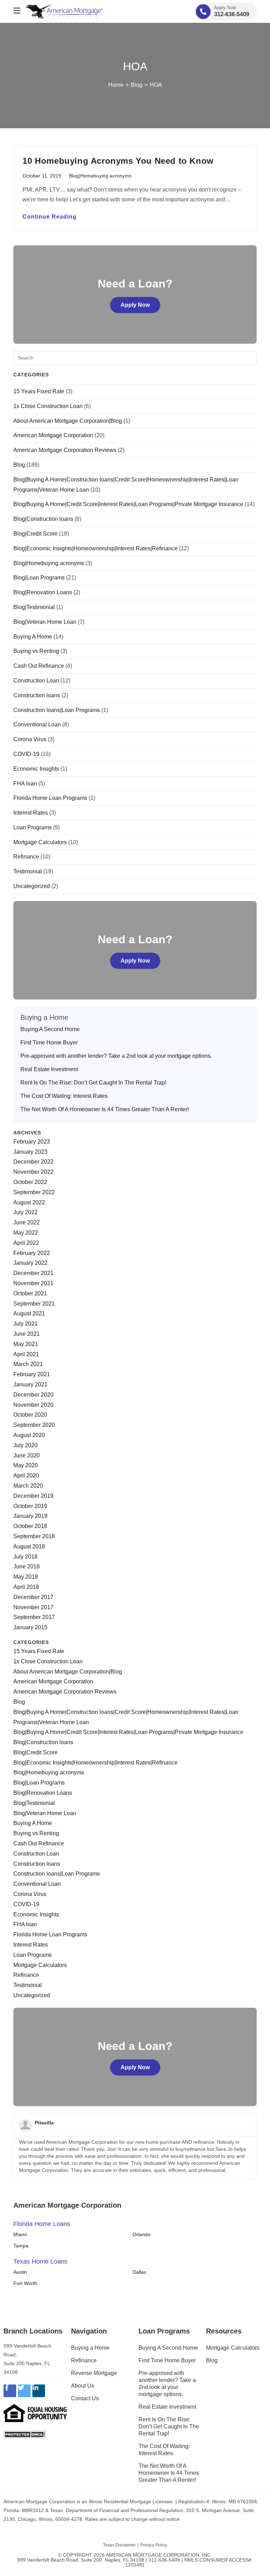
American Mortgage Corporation (53, 435)
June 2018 (27, 1567)
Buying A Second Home (50, 1029)
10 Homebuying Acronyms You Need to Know (118, 161)
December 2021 (33, 1273)
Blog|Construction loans (43, 519)
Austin (20, 2272)
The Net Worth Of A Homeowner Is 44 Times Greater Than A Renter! (105, 1109)
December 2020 (33, 1395)
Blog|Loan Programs (39, 578)
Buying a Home (90, 2348)
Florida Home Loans (42, 2224)
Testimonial (28, 871)
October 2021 (30, 1293)
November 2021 (33, 1283)
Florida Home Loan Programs (50, 798)
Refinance (26, 857)
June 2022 (27, 1222)
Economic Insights (36, 769)
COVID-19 (26, 754)
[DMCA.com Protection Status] (25, 2434)
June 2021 (27, 1334)
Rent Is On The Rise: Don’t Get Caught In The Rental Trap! (93, 1083)
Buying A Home (33, 637)
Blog (19, 465)
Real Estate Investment (49, 1069)
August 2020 (29, 1435)
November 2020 (33, 1405)
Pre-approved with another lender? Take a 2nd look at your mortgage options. (116, 1056)
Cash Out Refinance (39, 666)
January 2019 (30, 1516)
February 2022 (32, 1253)
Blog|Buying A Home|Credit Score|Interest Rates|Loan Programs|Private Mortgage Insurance (128, 504)
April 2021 (26, 1354)
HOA (156, 85)
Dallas (139, 2272)
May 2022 (26, 1233)
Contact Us (85, 2398)
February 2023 (32, 1142)
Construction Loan (36, 681)
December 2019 (33, 1496)
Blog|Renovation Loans (43, 592)
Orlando (142, 2234)
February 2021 (32, 1374)
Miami (20, 2234)
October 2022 (30, 1182)
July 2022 (25, 1212)
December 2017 (33, 1597)
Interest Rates (31, 813)
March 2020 (28, 1486)
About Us (83, 2386)
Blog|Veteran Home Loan (45, 622)
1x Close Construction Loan (48, 406)
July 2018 (25, 1557)
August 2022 (29, 1202)
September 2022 (34, 1192)
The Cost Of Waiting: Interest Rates (64, 1096)
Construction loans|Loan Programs (57, 710)
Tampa (21, 2246)
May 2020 (26, 1465)
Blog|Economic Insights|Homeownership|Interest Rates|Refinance (95, 548)
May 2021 (26, 1344)
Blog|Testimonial (34, 607)
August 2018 (29, 1546)
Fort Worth (25, 2283)
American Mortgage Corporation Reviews (65, 450)
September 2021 (34, 1304)
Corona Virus (30, 739)
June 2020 (27, 1455)
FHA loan (25, 784)
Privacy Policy (154, 2545)
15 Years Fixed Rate (39, 391)
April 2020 (26, 1475)
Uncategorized (32, 886)
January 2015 (30, 1627)
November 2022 (33, 1172)
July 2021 (25, 1324)
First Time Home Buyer (49, 1043)
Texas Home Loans (40, 2261)
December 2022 (33, 1162)
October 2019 (30, 1506)
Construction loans (37, 695)
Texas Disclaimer (119, 2545)
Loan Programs (33, 827)
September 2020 (34, 1425)
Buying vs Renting (36, 651)
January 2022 (30, 1263)
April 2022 (26, 1243)
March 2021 (28, 1364)
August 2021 (29, 1313)
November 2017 (33, 1607)
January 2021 (30, 1384)
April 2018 (26, 1587)
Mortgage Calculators (40, 842)
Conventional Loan (37, 724)
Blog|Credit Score (36, 534)
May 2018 (26, 1577)
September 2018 (34, 1536)
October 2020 (30, 1415)
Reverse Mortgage (94, 2373)
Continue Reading (50, 217)
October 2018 (30, 1526)
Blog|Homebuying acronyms (100, 176)
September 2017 (34, 1617)
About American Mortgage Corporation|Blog (68, 421)
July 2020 (25, 1445)
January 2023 (30, 1152)
